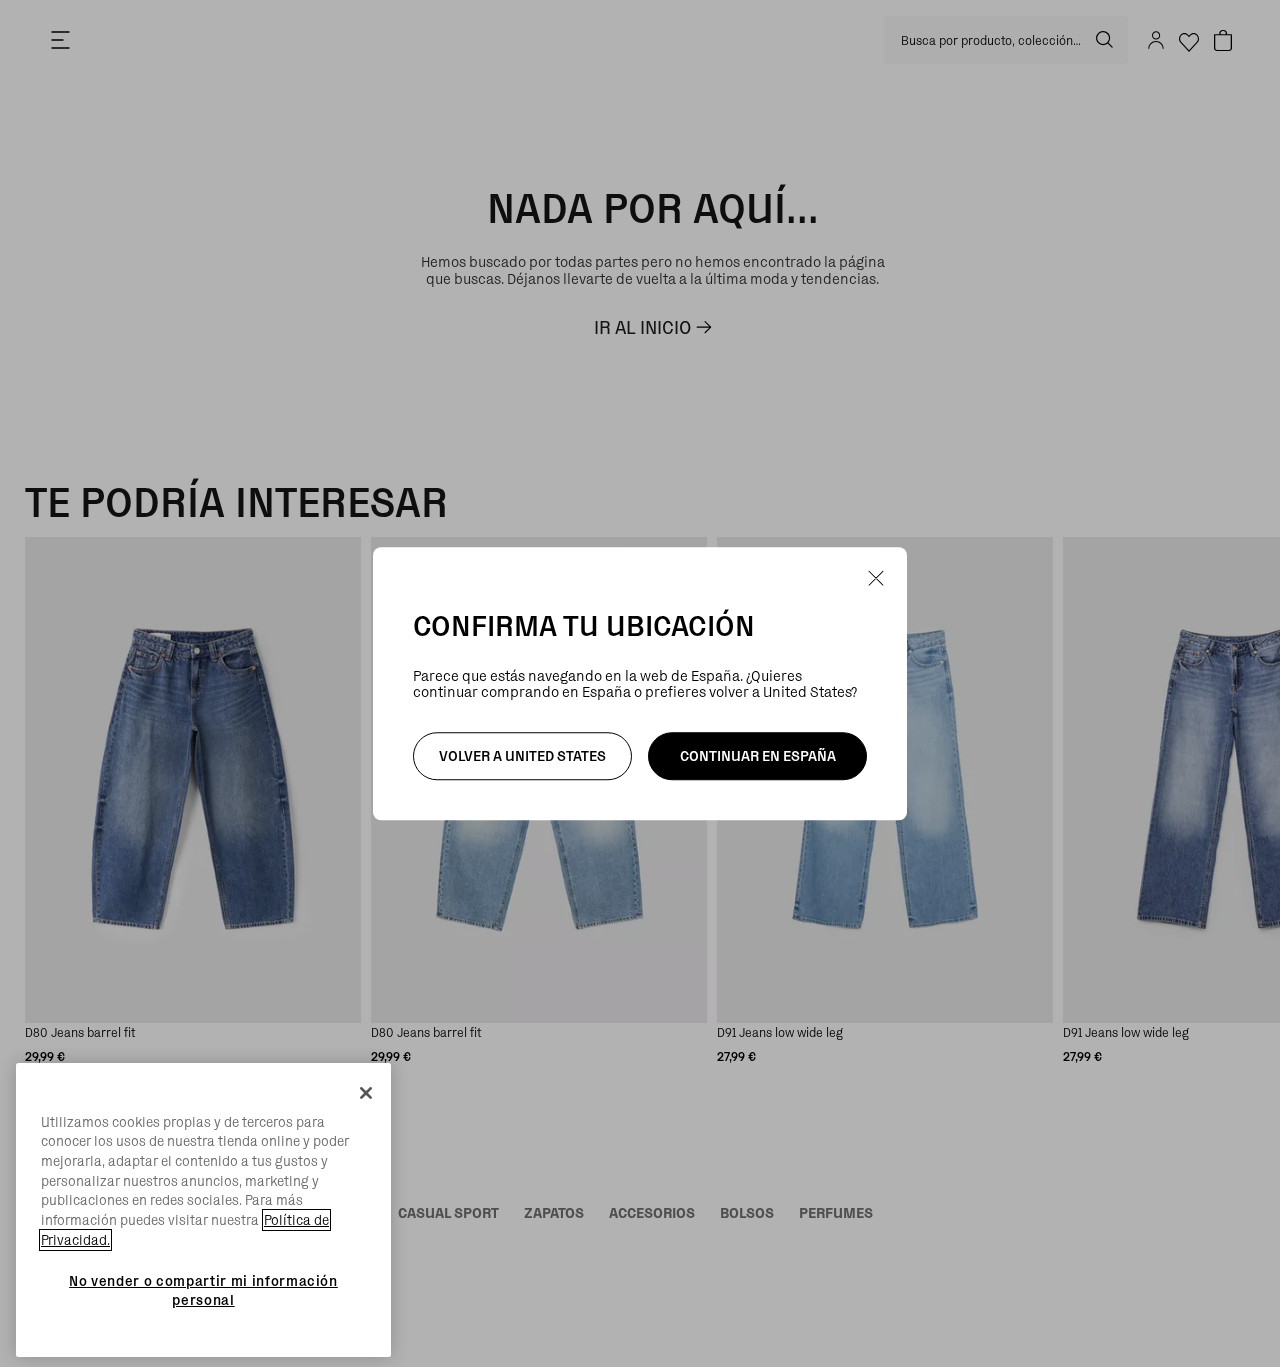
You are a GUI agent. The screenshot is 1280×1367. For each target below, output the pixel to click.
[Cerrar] (366, 1093)
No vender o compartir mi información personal (203, 1290)
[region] (203, 1210)
